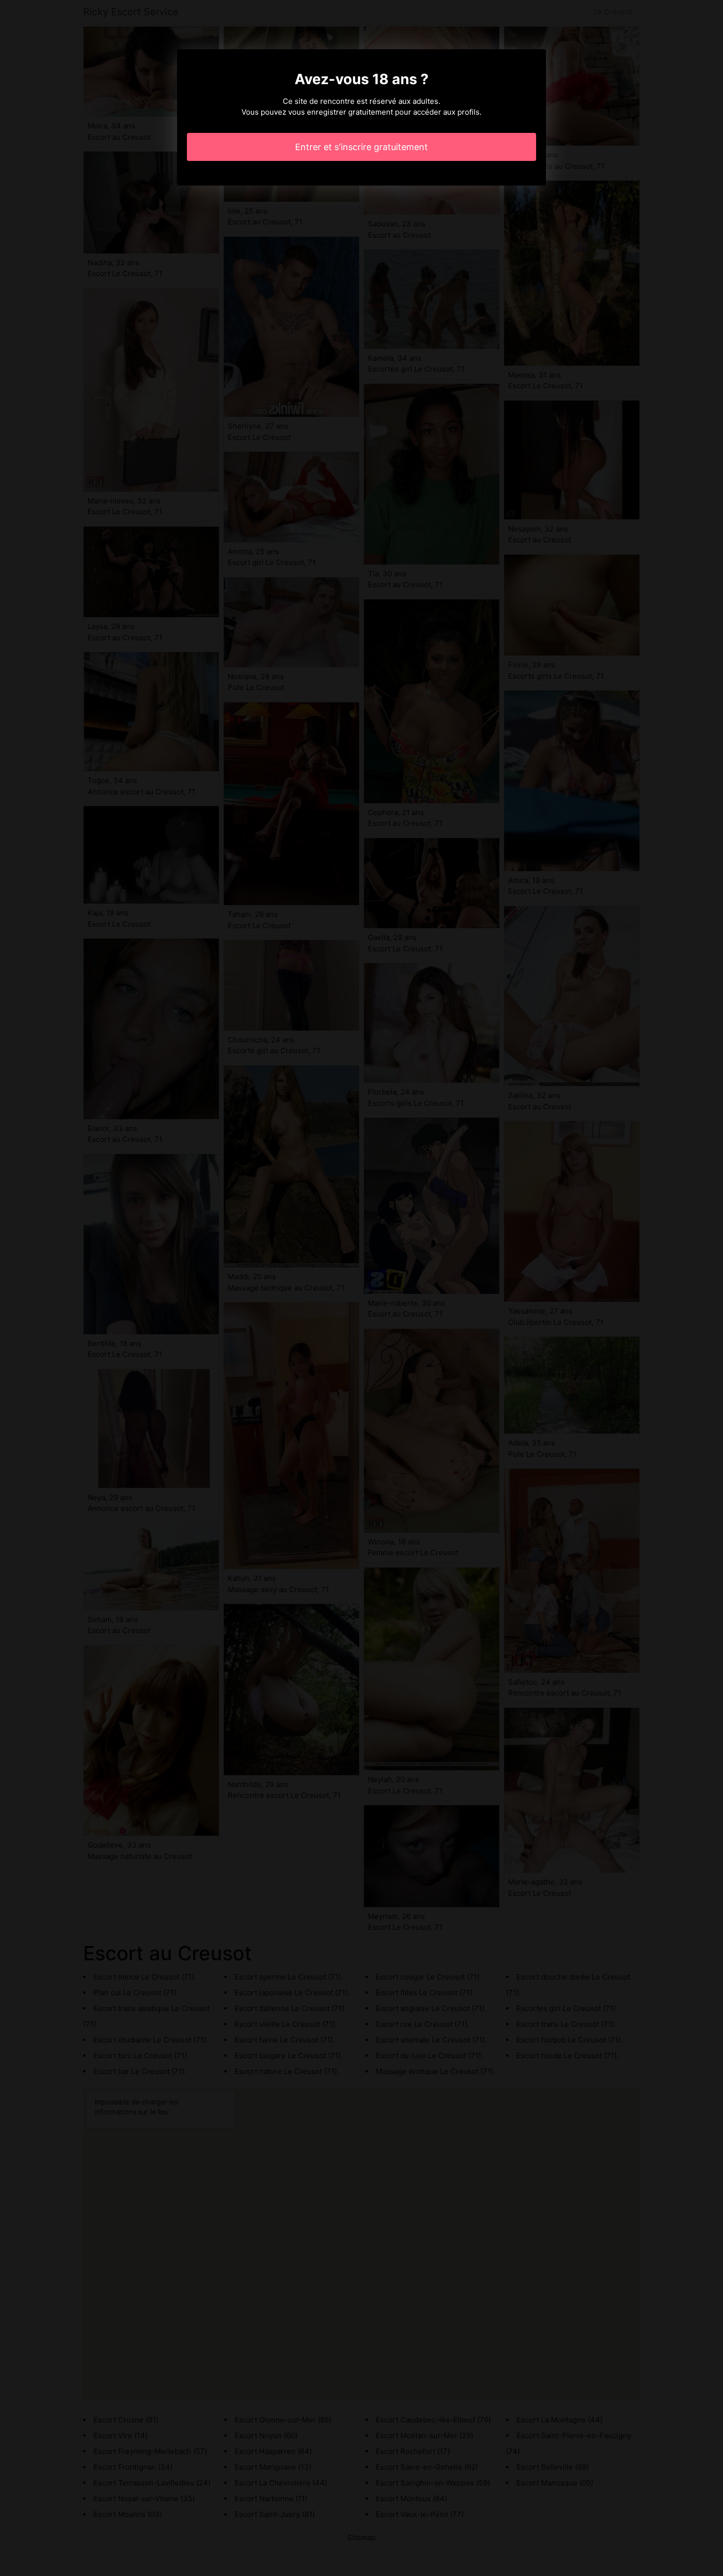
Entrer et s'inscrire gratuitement (361, 147)
